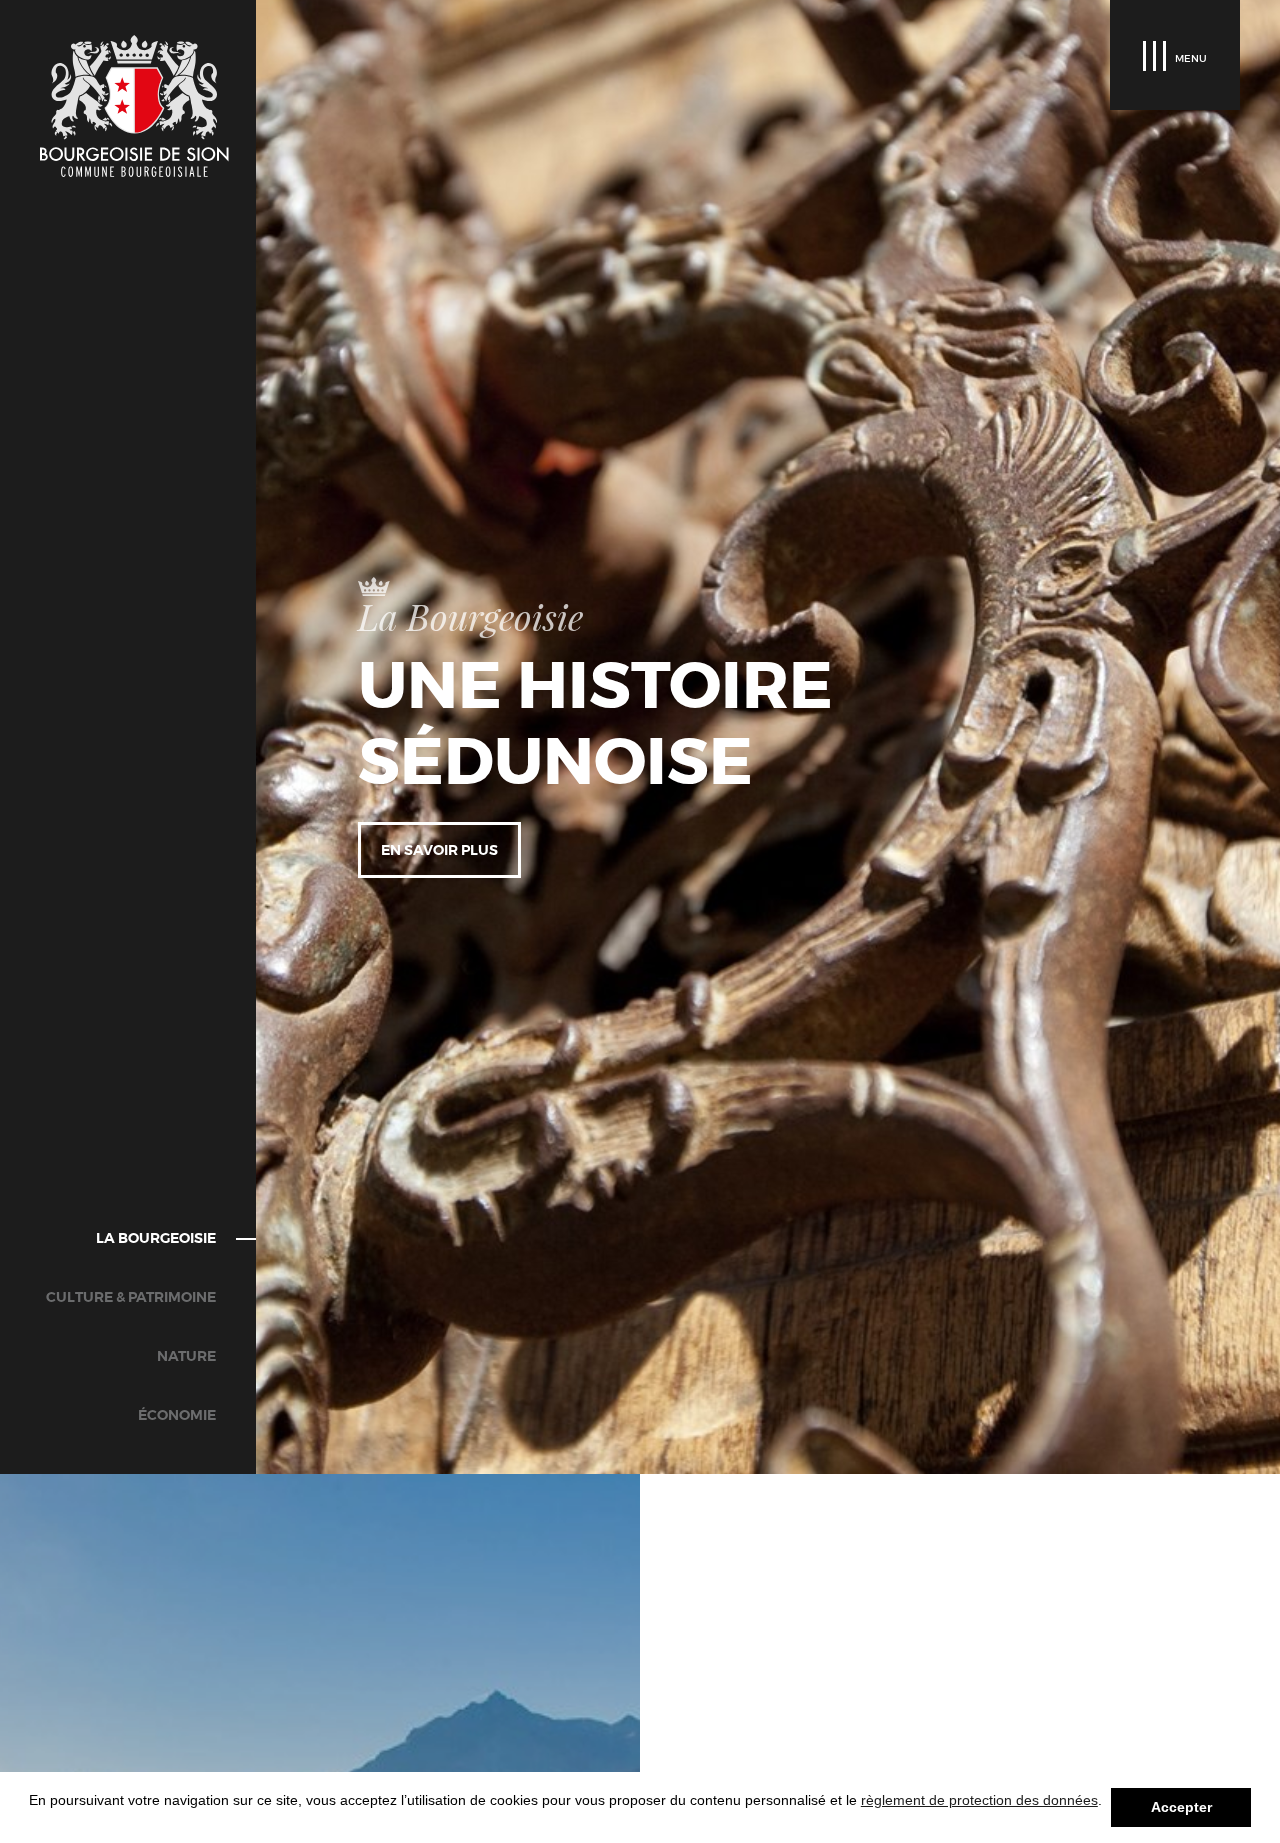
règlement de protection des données (979, 1800)
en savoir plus (439, 850)
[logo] (134, 106)
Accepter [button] (1181, 1807)
